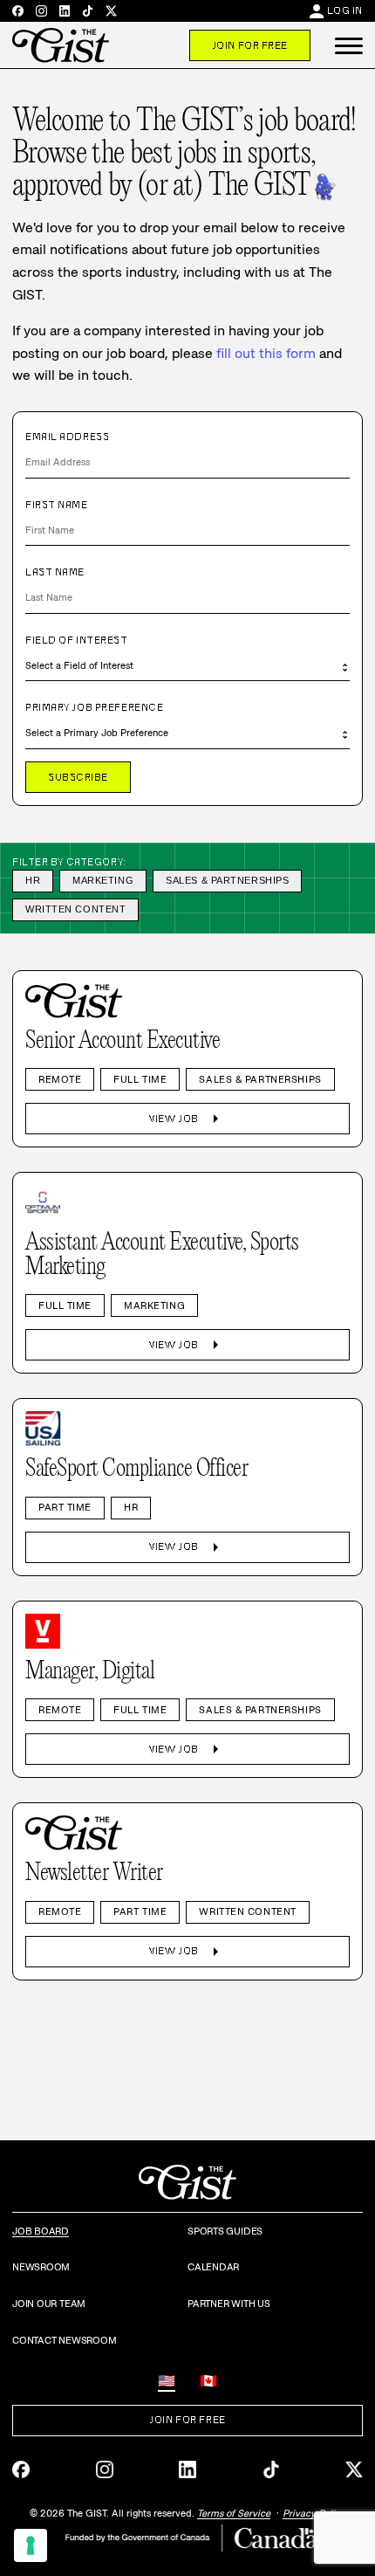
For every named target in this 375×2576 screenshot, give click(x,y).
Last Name (55, 572)
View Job (187, 1119)
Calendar (213, 2267)
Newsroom (41, 2267)
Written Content (75, 909)
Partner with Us (229, 2304)
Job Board (41, 2231)
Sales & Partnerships (227, 880)
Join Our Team (49, 2304)
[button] (349, 45)
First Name (57, 505)
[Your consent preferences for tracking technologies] (31, 2545)
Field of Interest (77, 640)
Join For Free (250, 45)
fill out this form (266, 353)
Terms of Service (234, 2513)
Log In (345, 10)
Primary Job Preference (94, 707)
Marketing (103, 880)
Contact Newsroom (64, 2340)
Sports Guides (225, 2231)
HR (33, 880)
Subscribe (78, 777)
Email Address (67, 437)
